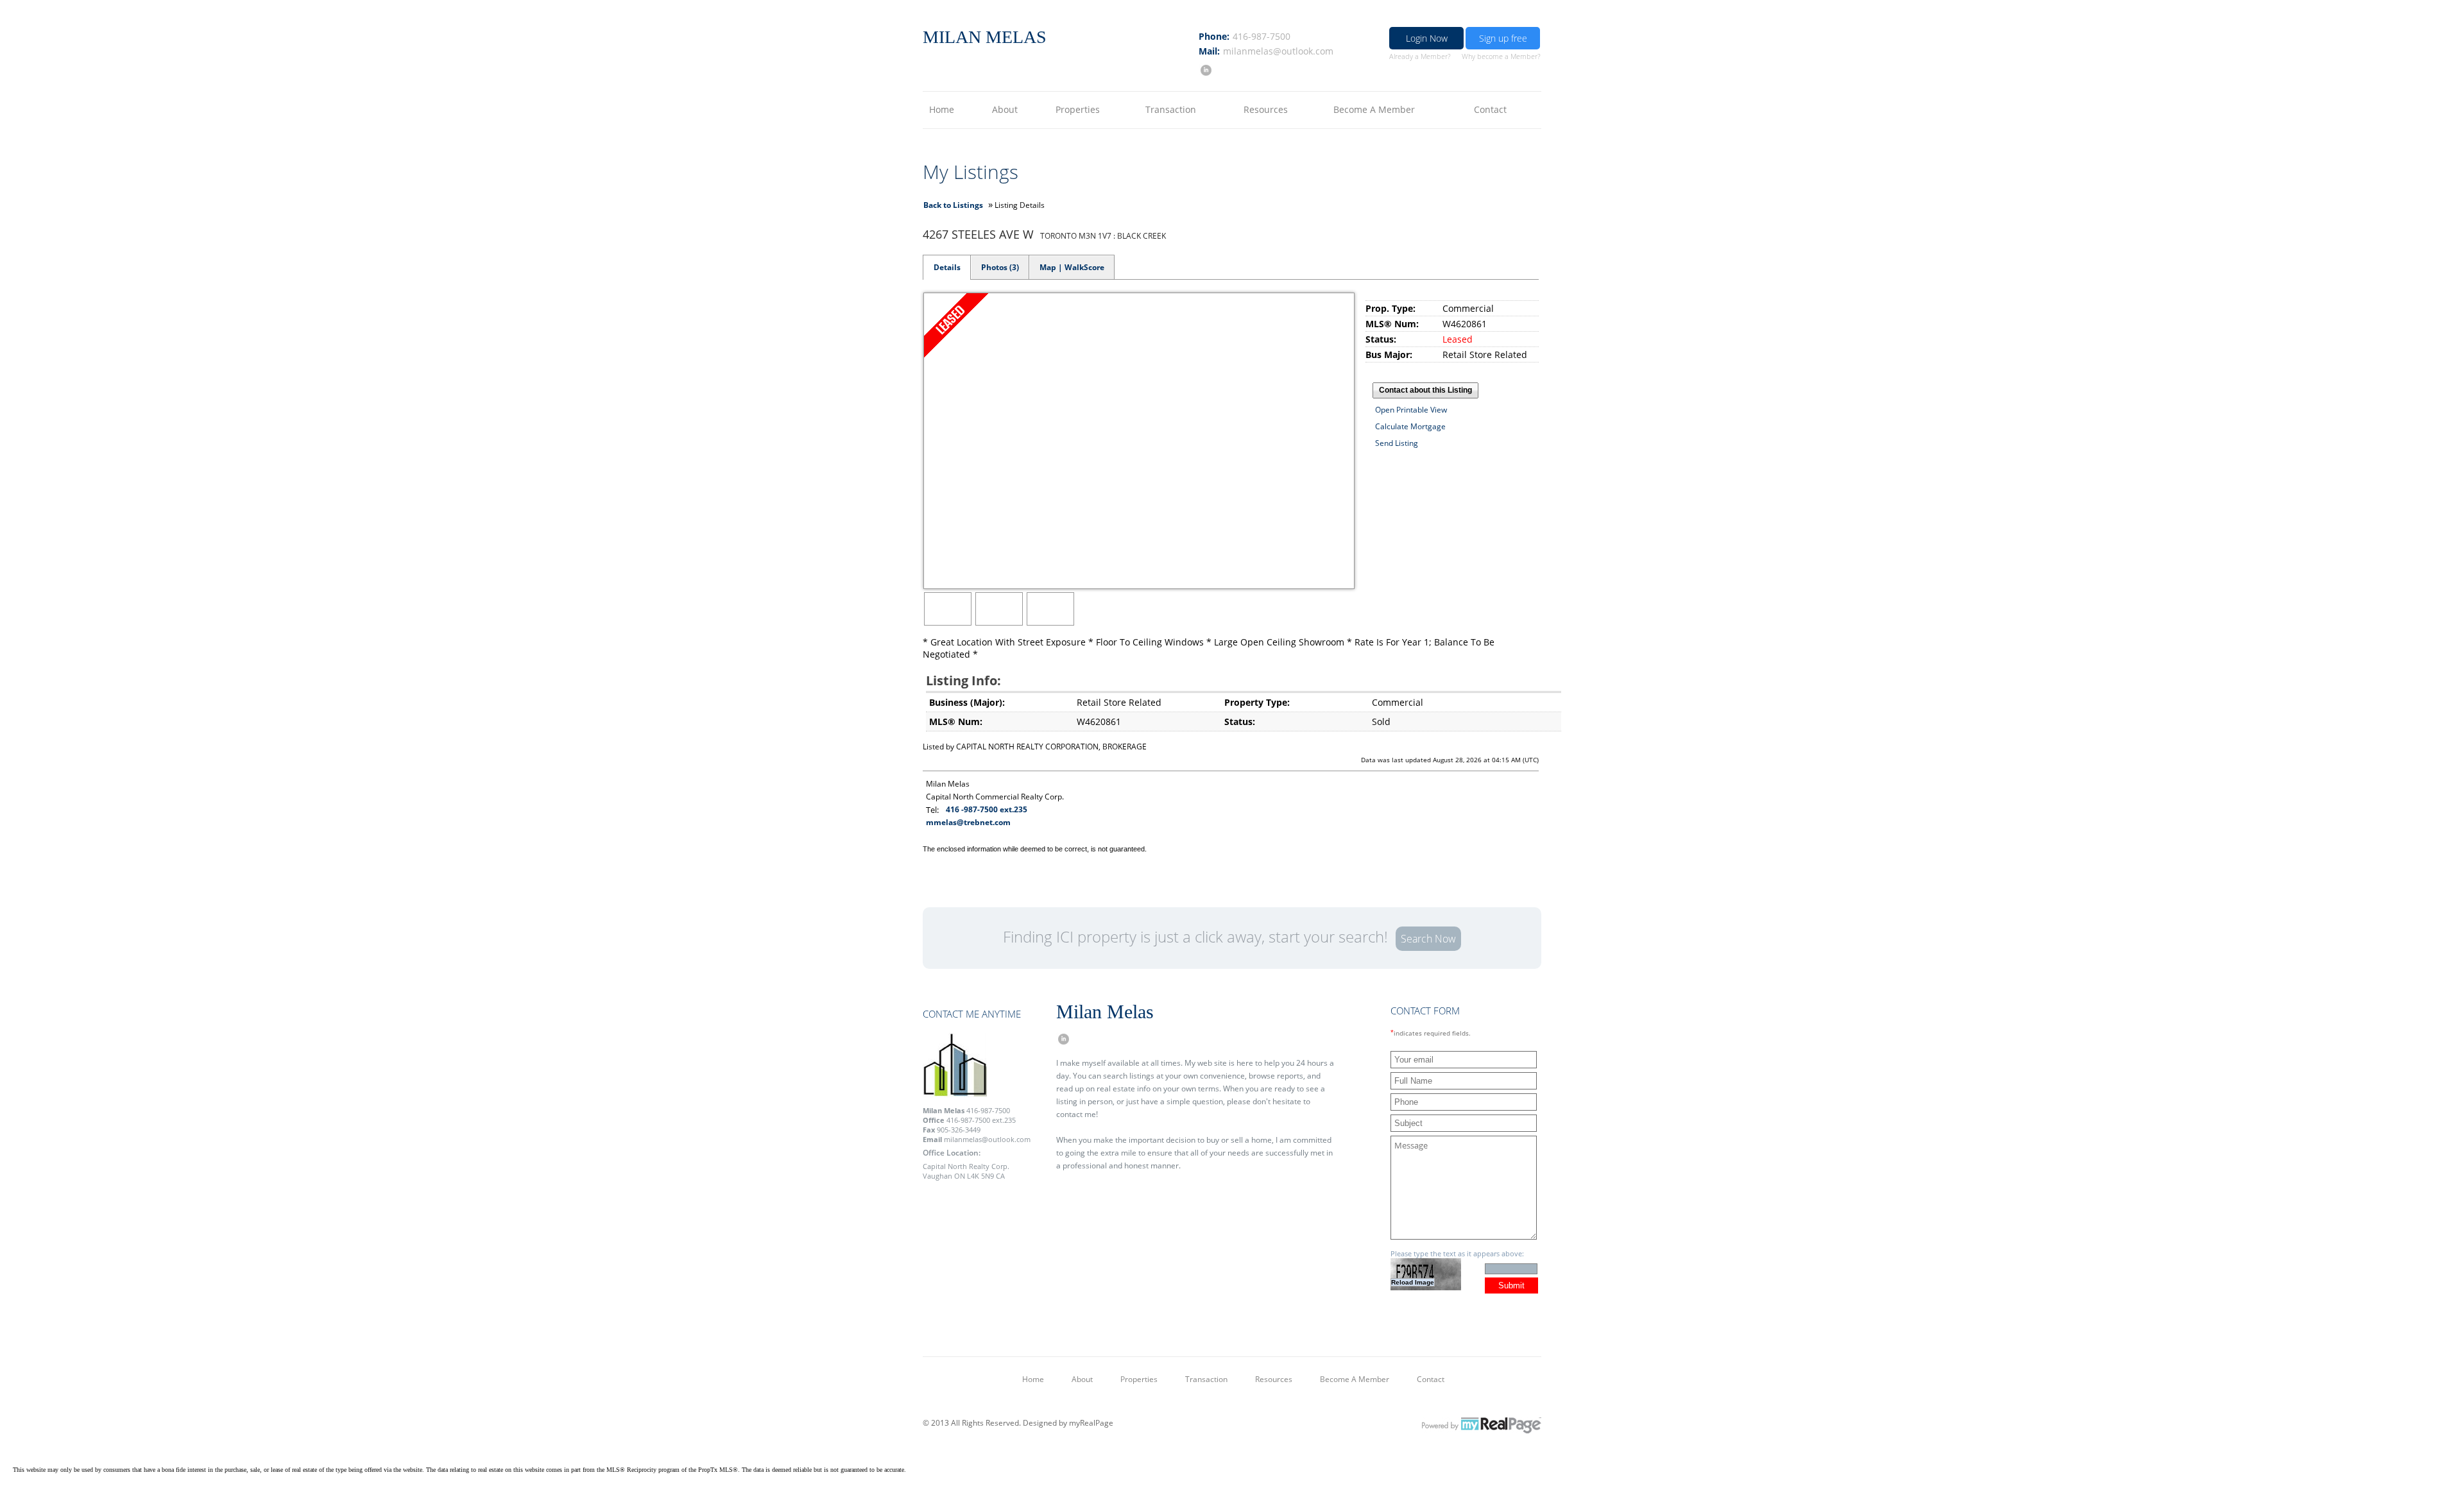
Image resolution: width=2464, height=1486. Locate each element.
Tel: (932, 810)
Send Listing (1397, 443)
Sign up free (1503, 38)
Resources (1266, 109)
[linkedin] (1205, 70)
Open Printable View (1411, 410)
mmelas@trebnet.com (968, 822)
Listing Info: (963, 680)
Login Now (1427, 38)
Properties (1078, 109)
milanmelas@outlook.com (1278, 51)
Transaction (1171, 109)
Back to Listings (953, 205)
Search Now (1428, 939)
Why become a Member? (1501, 56)
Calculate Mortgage (1410, 426)
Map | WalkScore (1072, 267)
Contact (1490, 109)
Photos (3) (1000, 267)
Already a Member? (1420, 56)
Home (942, 109)
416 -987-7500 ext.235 (987, 809)
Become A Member (1374, 109)
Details (947, 267)
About (1005, 109)
